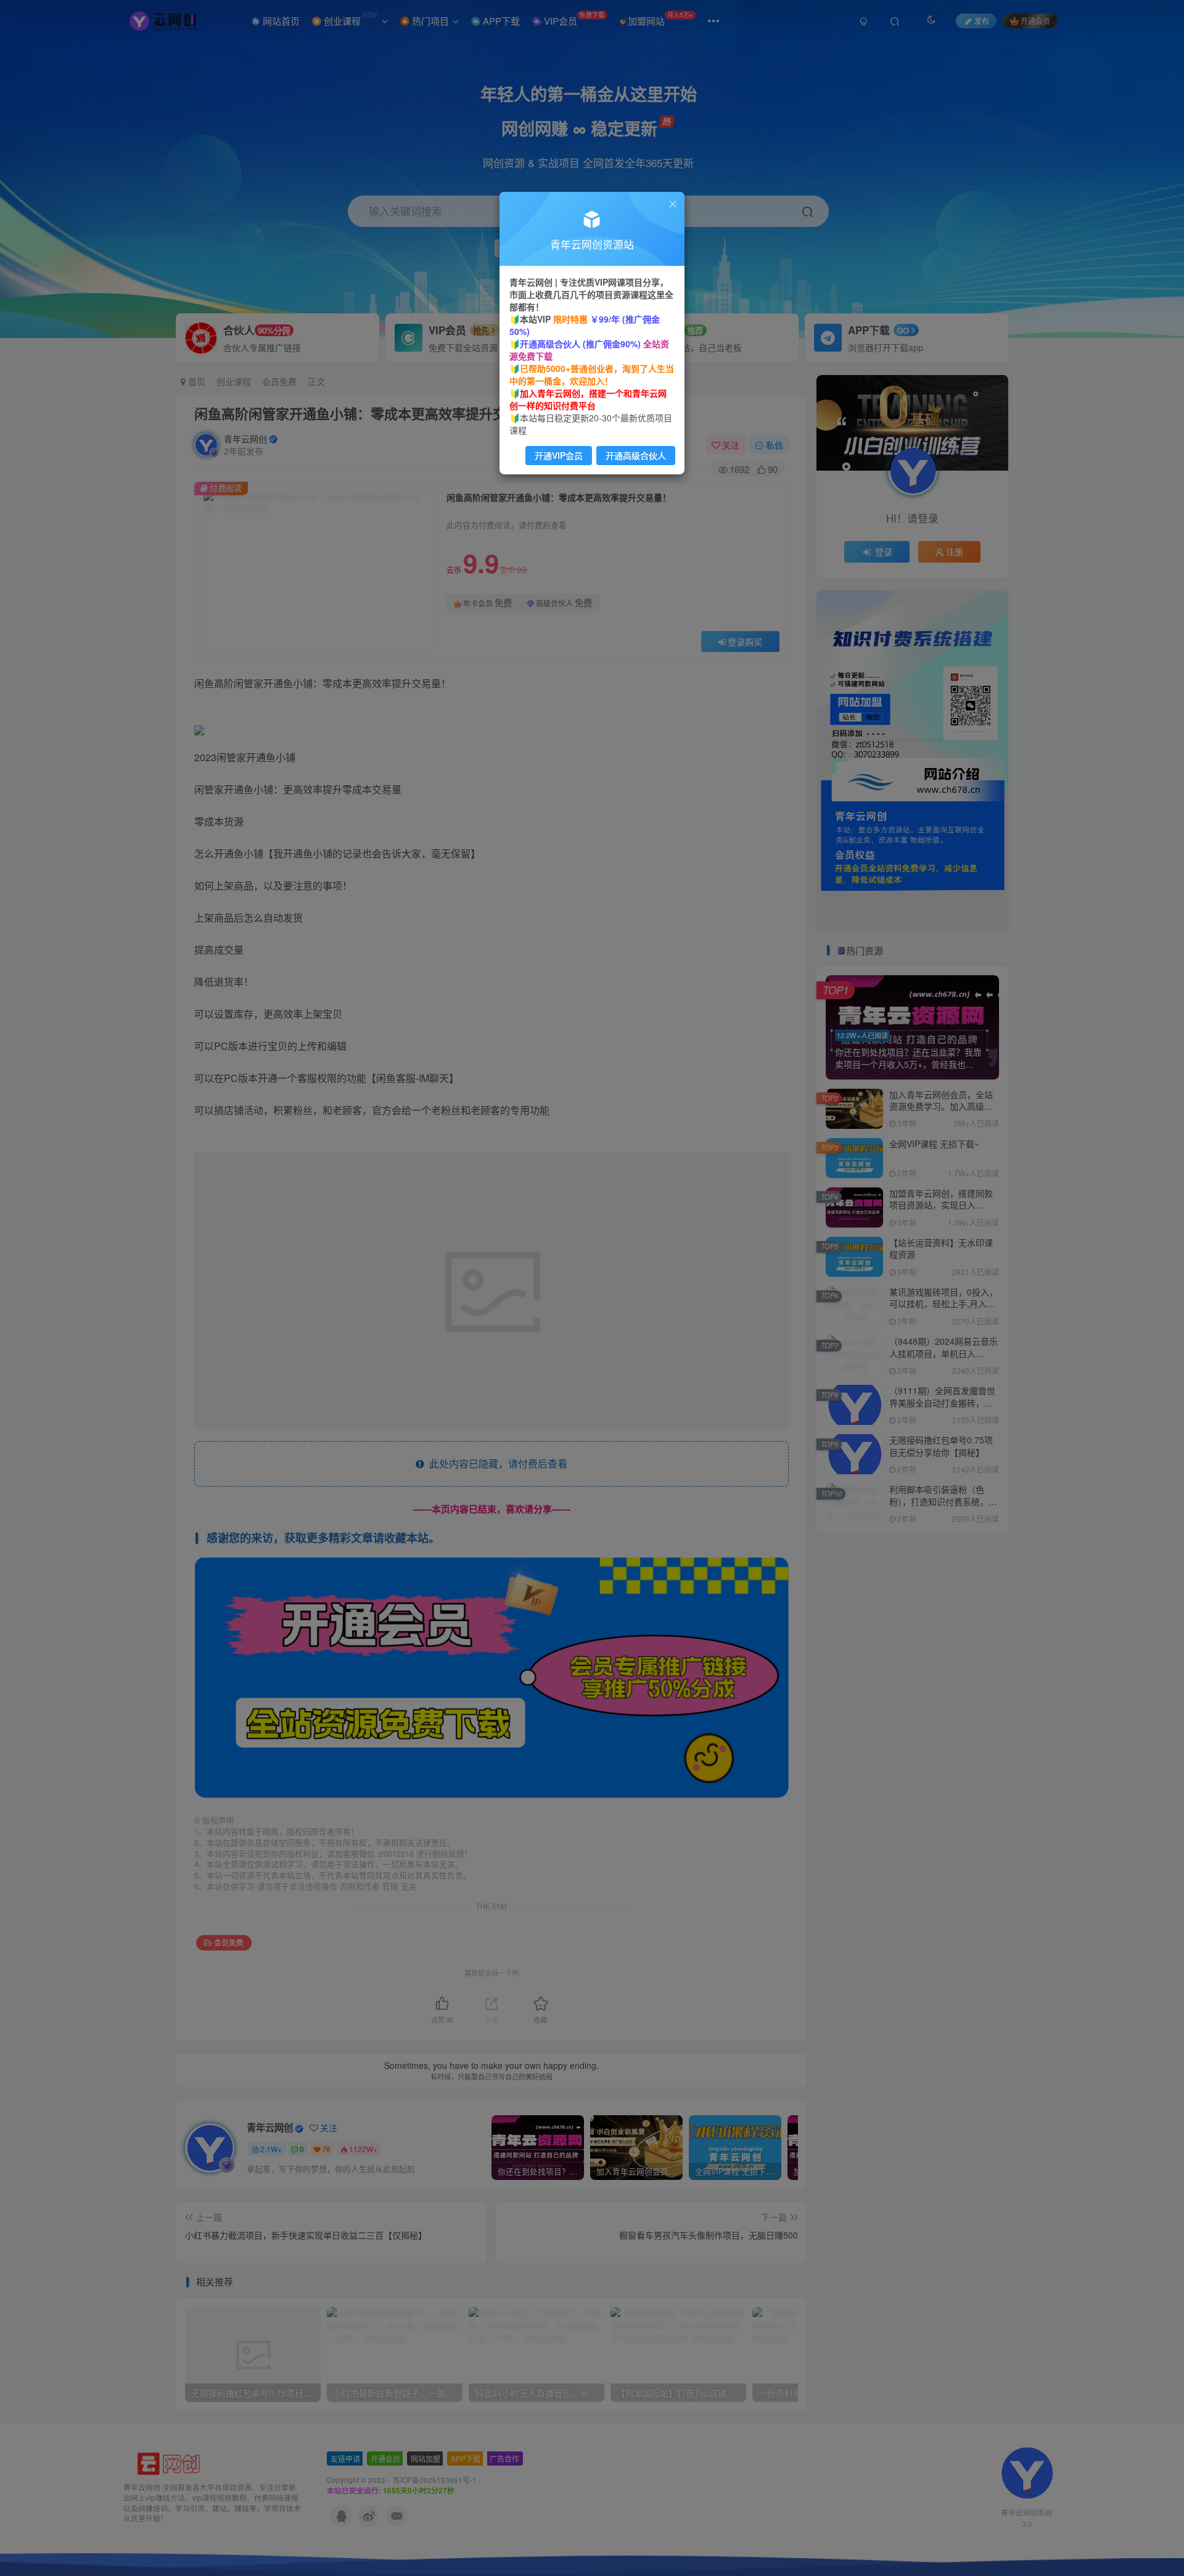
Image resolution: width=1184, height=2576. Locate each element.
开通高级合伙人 (636, 455)
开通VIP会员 (559, 455)
